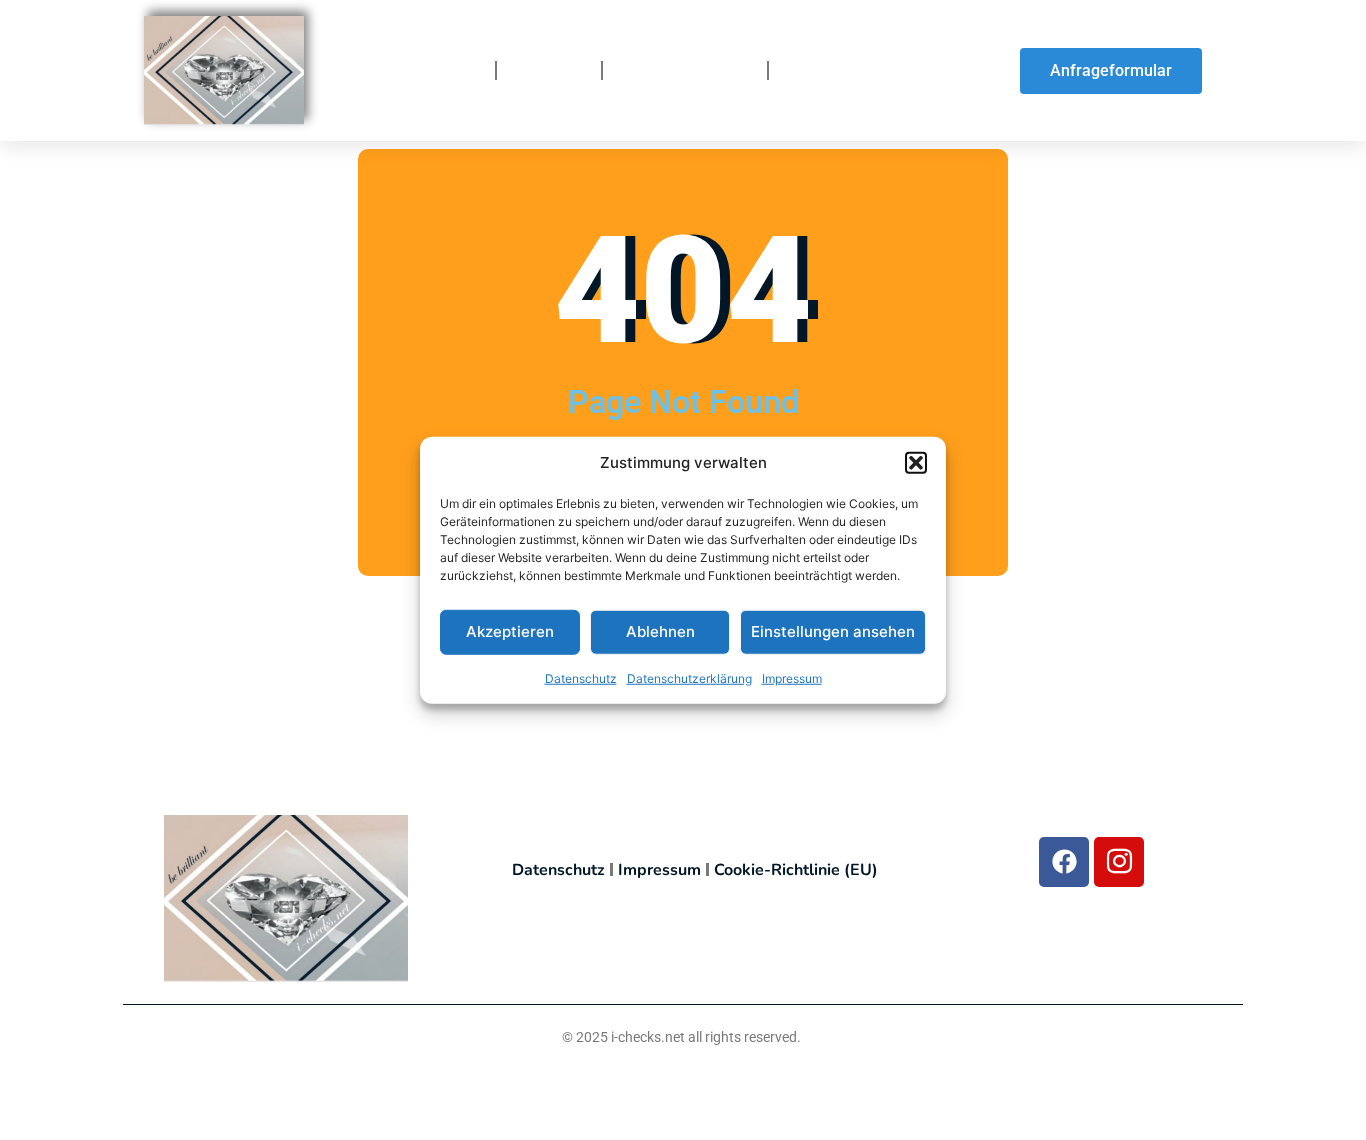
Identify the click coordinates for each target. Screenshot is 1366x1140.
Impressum (792, 677)
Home (456, 71)
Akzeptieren (510, 631)
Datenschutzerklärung (689, 677)
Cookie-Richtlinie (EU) (796, 870)
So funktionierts (685, 71)
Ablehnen (660, 631)
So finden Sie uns (856, 71)
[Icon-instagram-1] (1119, 862)
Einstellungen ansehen (833, 631)
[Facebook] (1064, 862)
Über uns (549, 71)
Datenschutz (581, 677)
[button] (916, 463)
